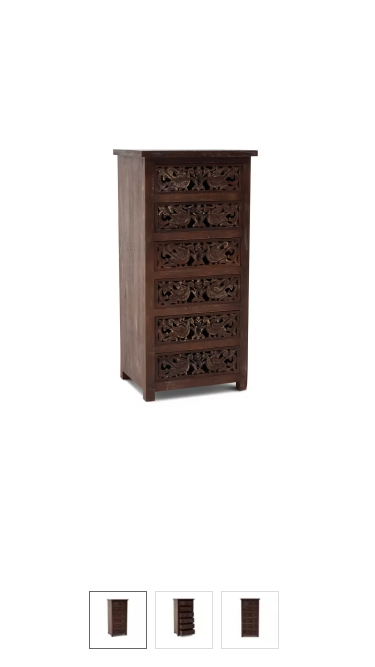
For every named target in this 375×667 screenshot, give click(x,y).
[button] (187, 285)
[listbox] (187, 619)
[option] (118, 620)
